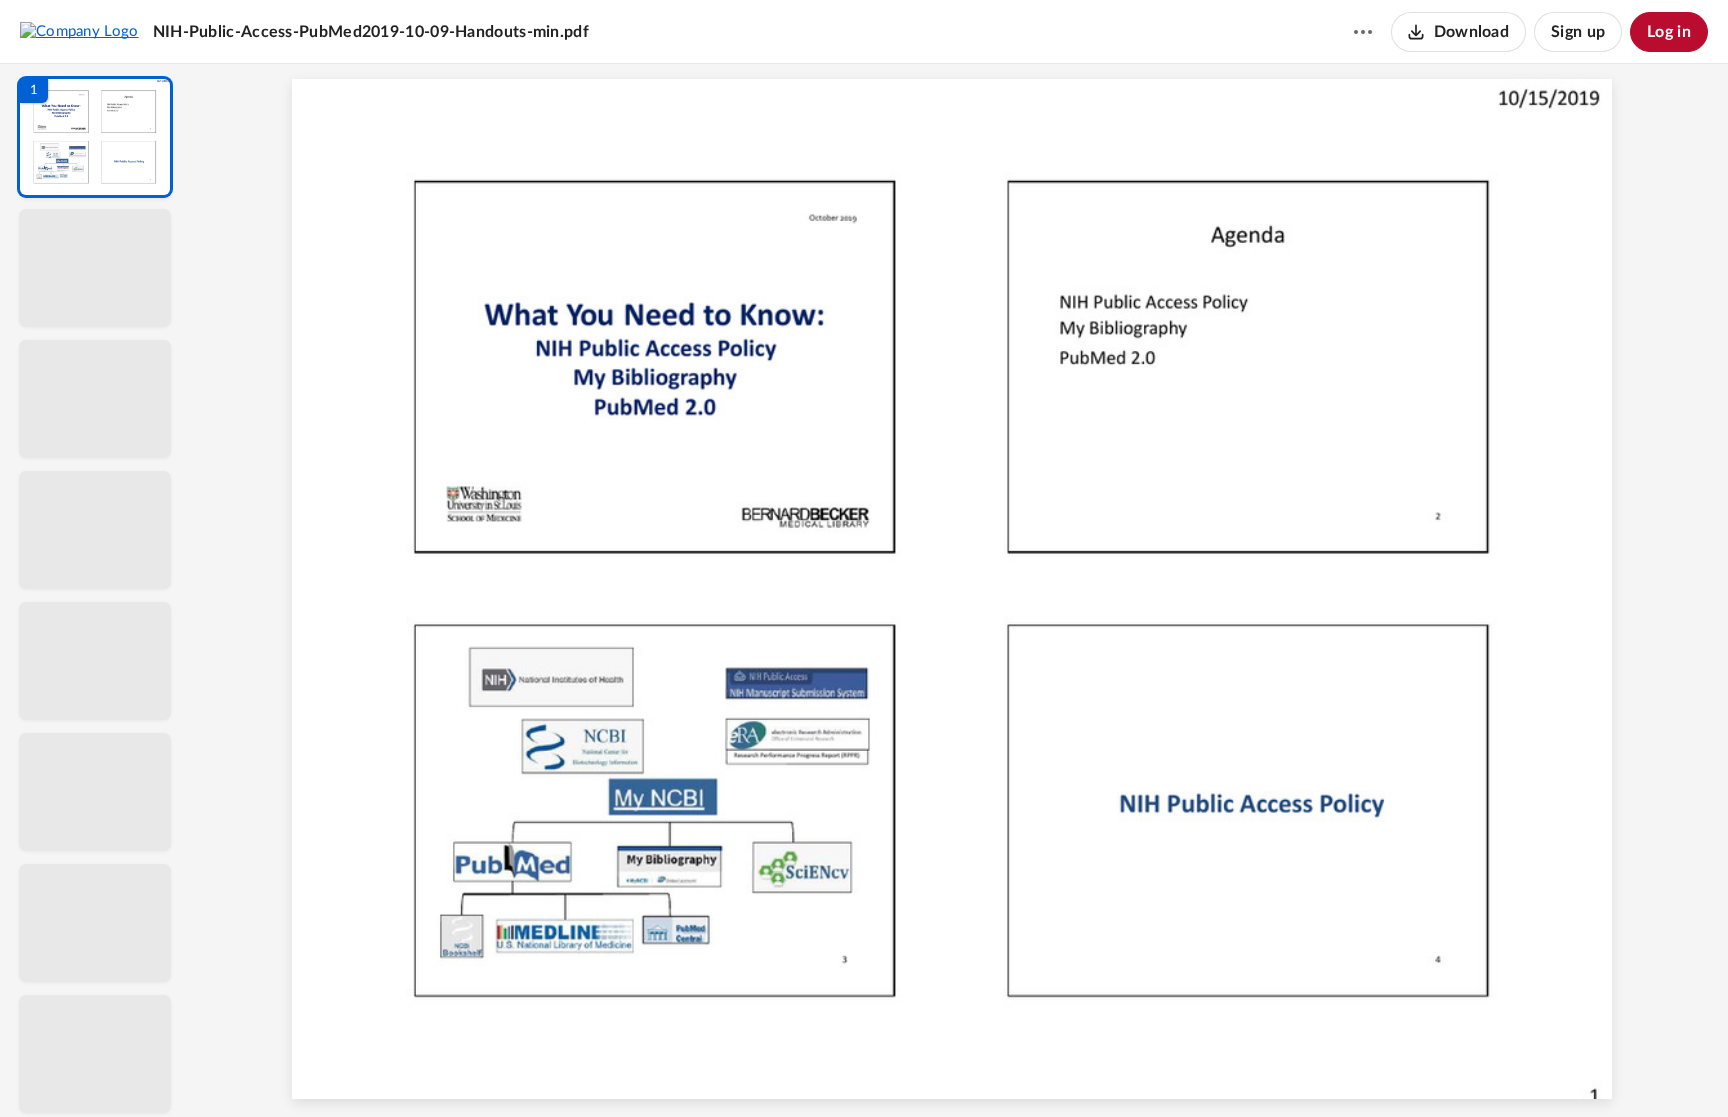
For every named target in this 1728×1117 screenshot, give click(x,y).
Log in (1669, 32)
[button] (95, 137)
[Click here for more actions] (1363, 32)
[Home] (79, 31)
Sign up (1578, 32)
